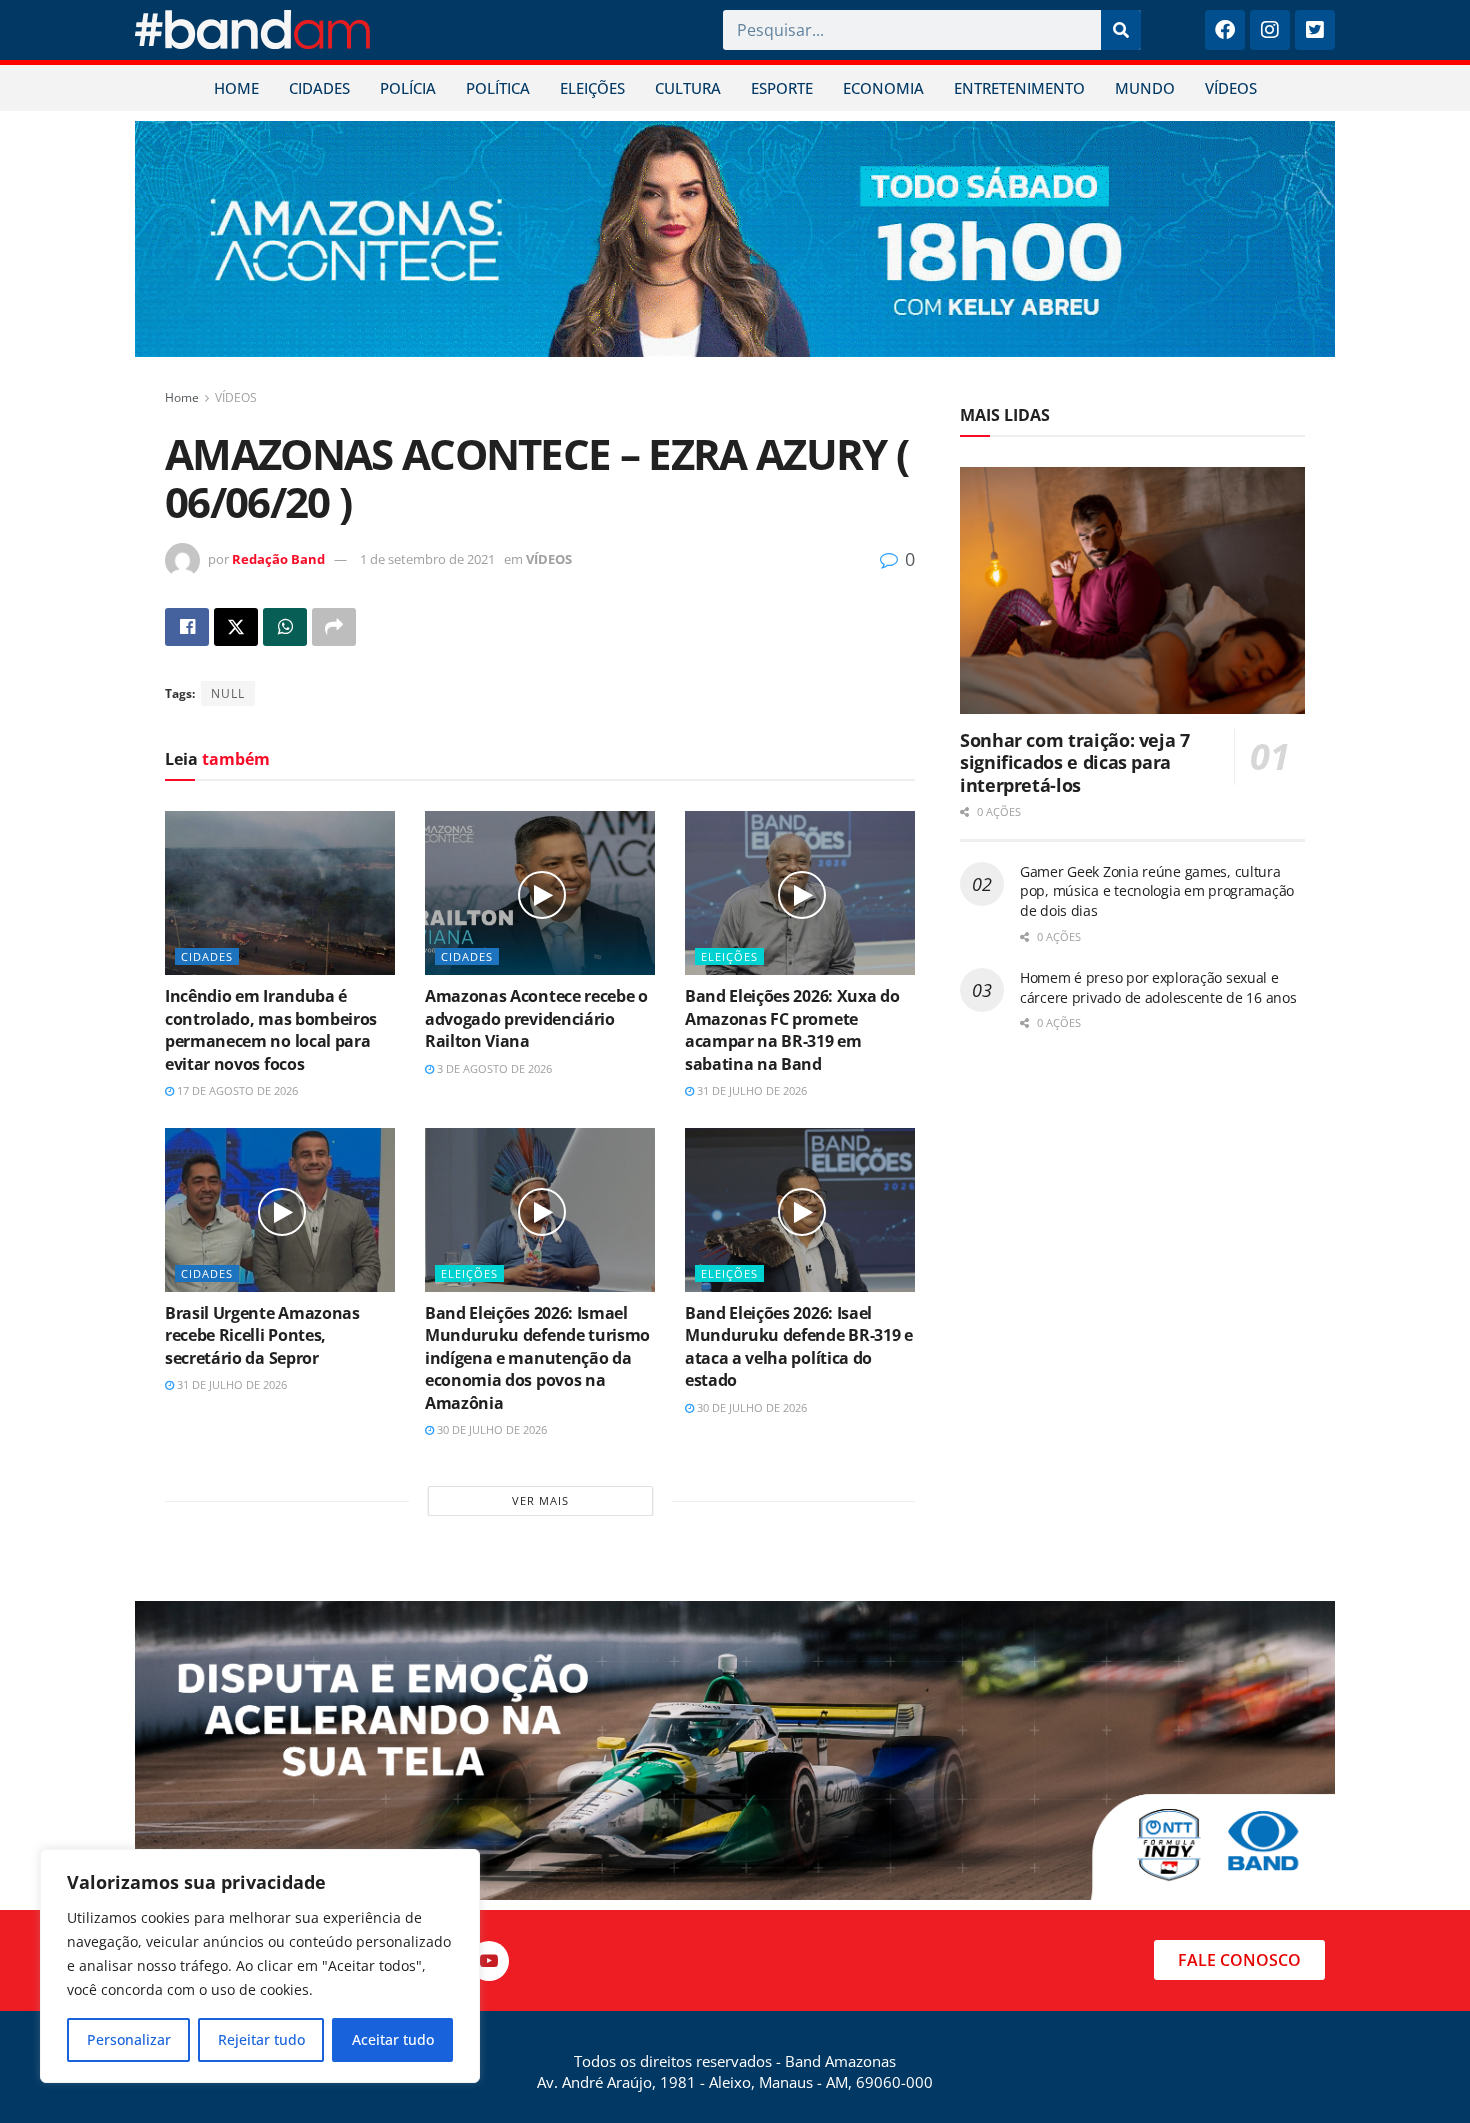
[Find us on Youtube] (489, 1961)
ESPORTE (782, 88)
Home (182, 397)
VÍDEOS (1231, 88)
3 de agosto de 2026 (493, 1068)
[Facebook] (1225, 30)
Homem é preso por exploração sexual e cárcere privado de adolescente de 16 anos (1158, 987)
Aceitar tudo (393, 2039)
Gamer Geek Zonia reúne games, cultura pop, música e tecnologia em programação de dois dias (1157, 891)
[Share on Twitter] (236, 627)
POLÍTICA (498, 88)
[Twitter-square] (1315, 30)
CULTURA (688, 88)
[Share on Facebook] (187, 627)
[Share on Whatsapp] (285, 627)
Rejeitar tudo (261, 2039)
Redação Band (278, 559)
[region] (260, 1966)
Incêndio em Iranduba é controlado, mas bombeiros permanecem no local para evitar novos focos (271, 1029)
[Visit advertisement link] (735, 239)
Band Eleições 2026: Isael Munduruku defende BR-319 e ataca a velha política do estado (799, 1346)
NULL (228, 693)
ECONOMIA (883, 88)
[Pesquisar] (1121, 30)
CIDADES (319, 88)
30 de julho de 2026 (490, 1429)
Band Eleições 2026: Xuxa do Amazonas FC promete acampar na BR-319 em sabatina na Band (792, 1029)
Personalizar (129, 2039)
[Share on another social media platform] (334, 627)
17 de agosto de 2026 (236, 1090)
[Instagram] (1270, 30)
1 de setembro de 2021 (427, 559)
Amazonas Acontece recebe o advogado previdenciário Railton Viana (536, 1018)
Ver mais (540, 1500)
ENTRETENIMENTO (1019, 88)
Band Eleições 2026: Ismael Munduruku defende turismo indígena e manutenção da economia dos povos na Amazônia (537, 1358)
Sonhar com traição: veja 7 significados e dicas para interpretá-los (1075, 762)
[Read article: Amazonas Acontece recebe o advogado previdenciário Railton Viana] (540, 893)
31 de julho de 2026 (750, 1090)
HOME (236, 88)
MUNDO (1145, 88)
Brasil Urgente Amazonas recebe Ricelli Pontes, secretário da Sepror (262, 1335)
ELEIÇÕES (592, 88)
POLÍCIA (408, 88)
